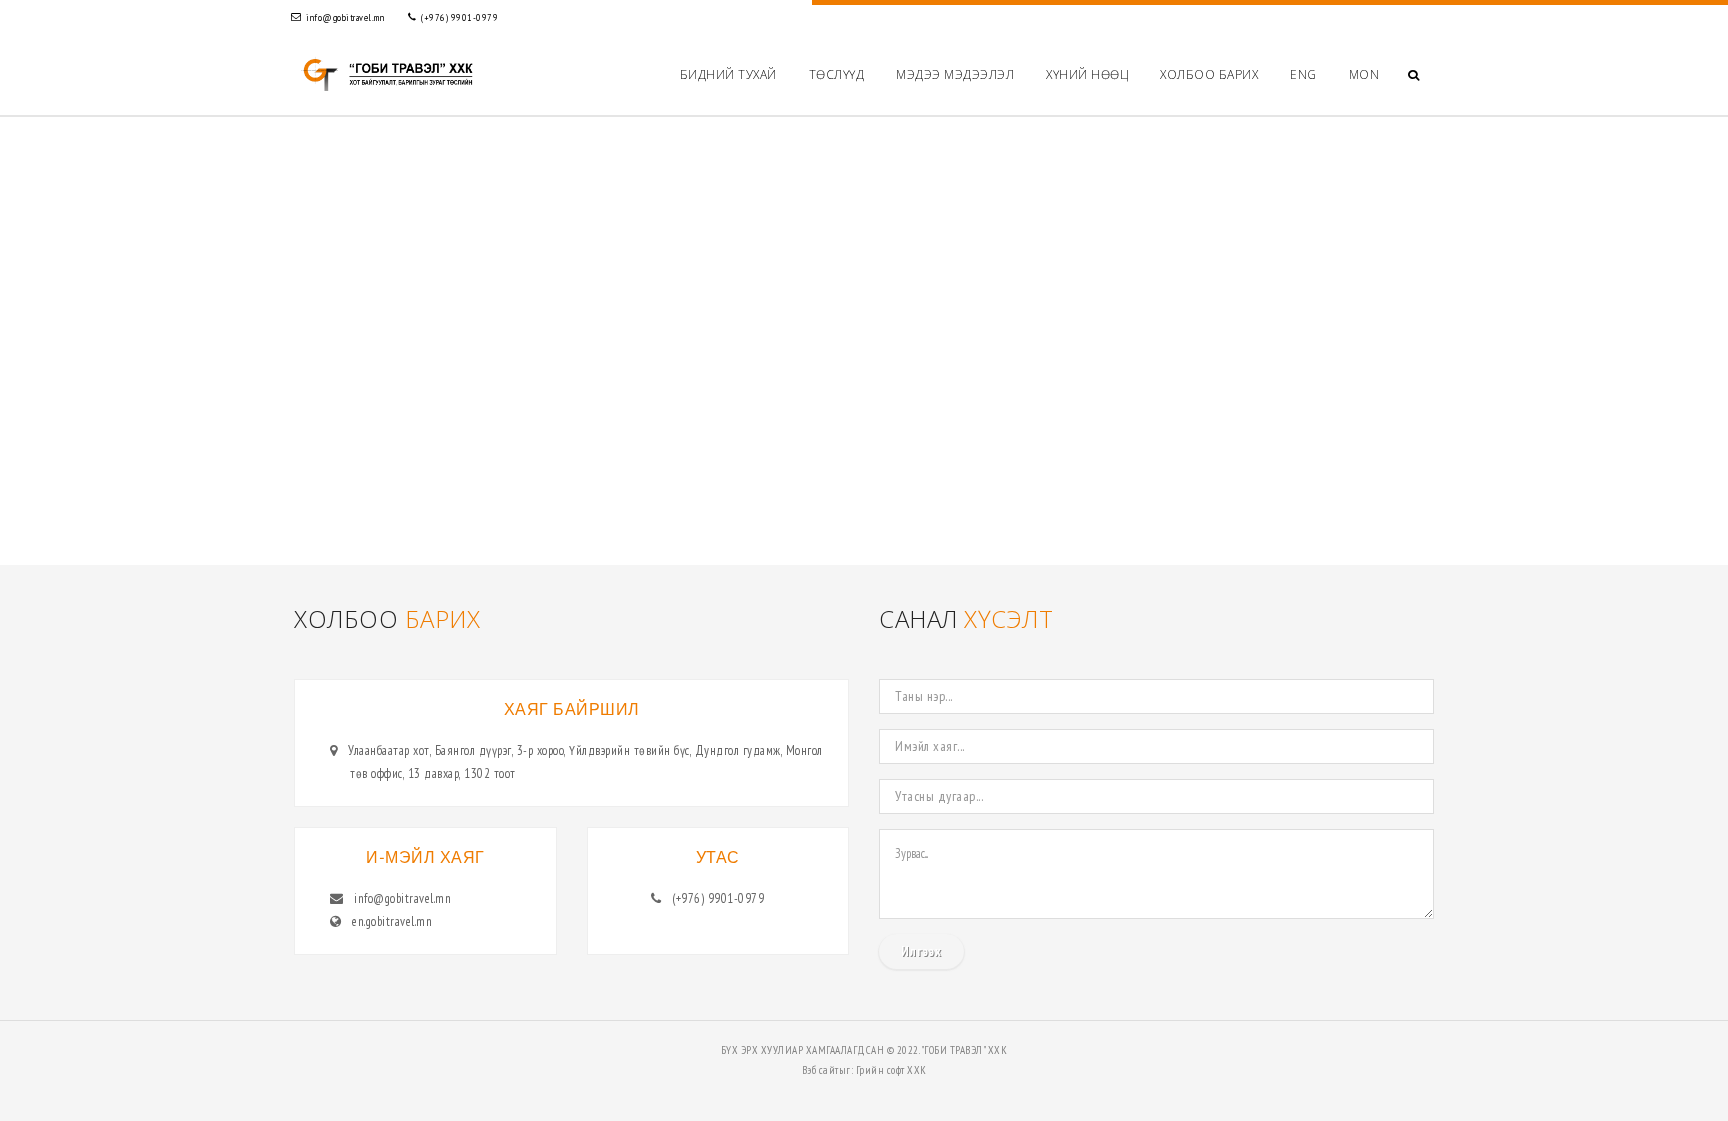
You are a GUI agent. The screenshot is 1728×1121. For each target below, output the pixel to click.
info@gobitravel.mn (344, 17)
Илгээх (921, 951)
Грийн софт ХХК (891, 1070)
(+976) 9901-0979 (459, 17)
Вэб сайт (820, 1070)
